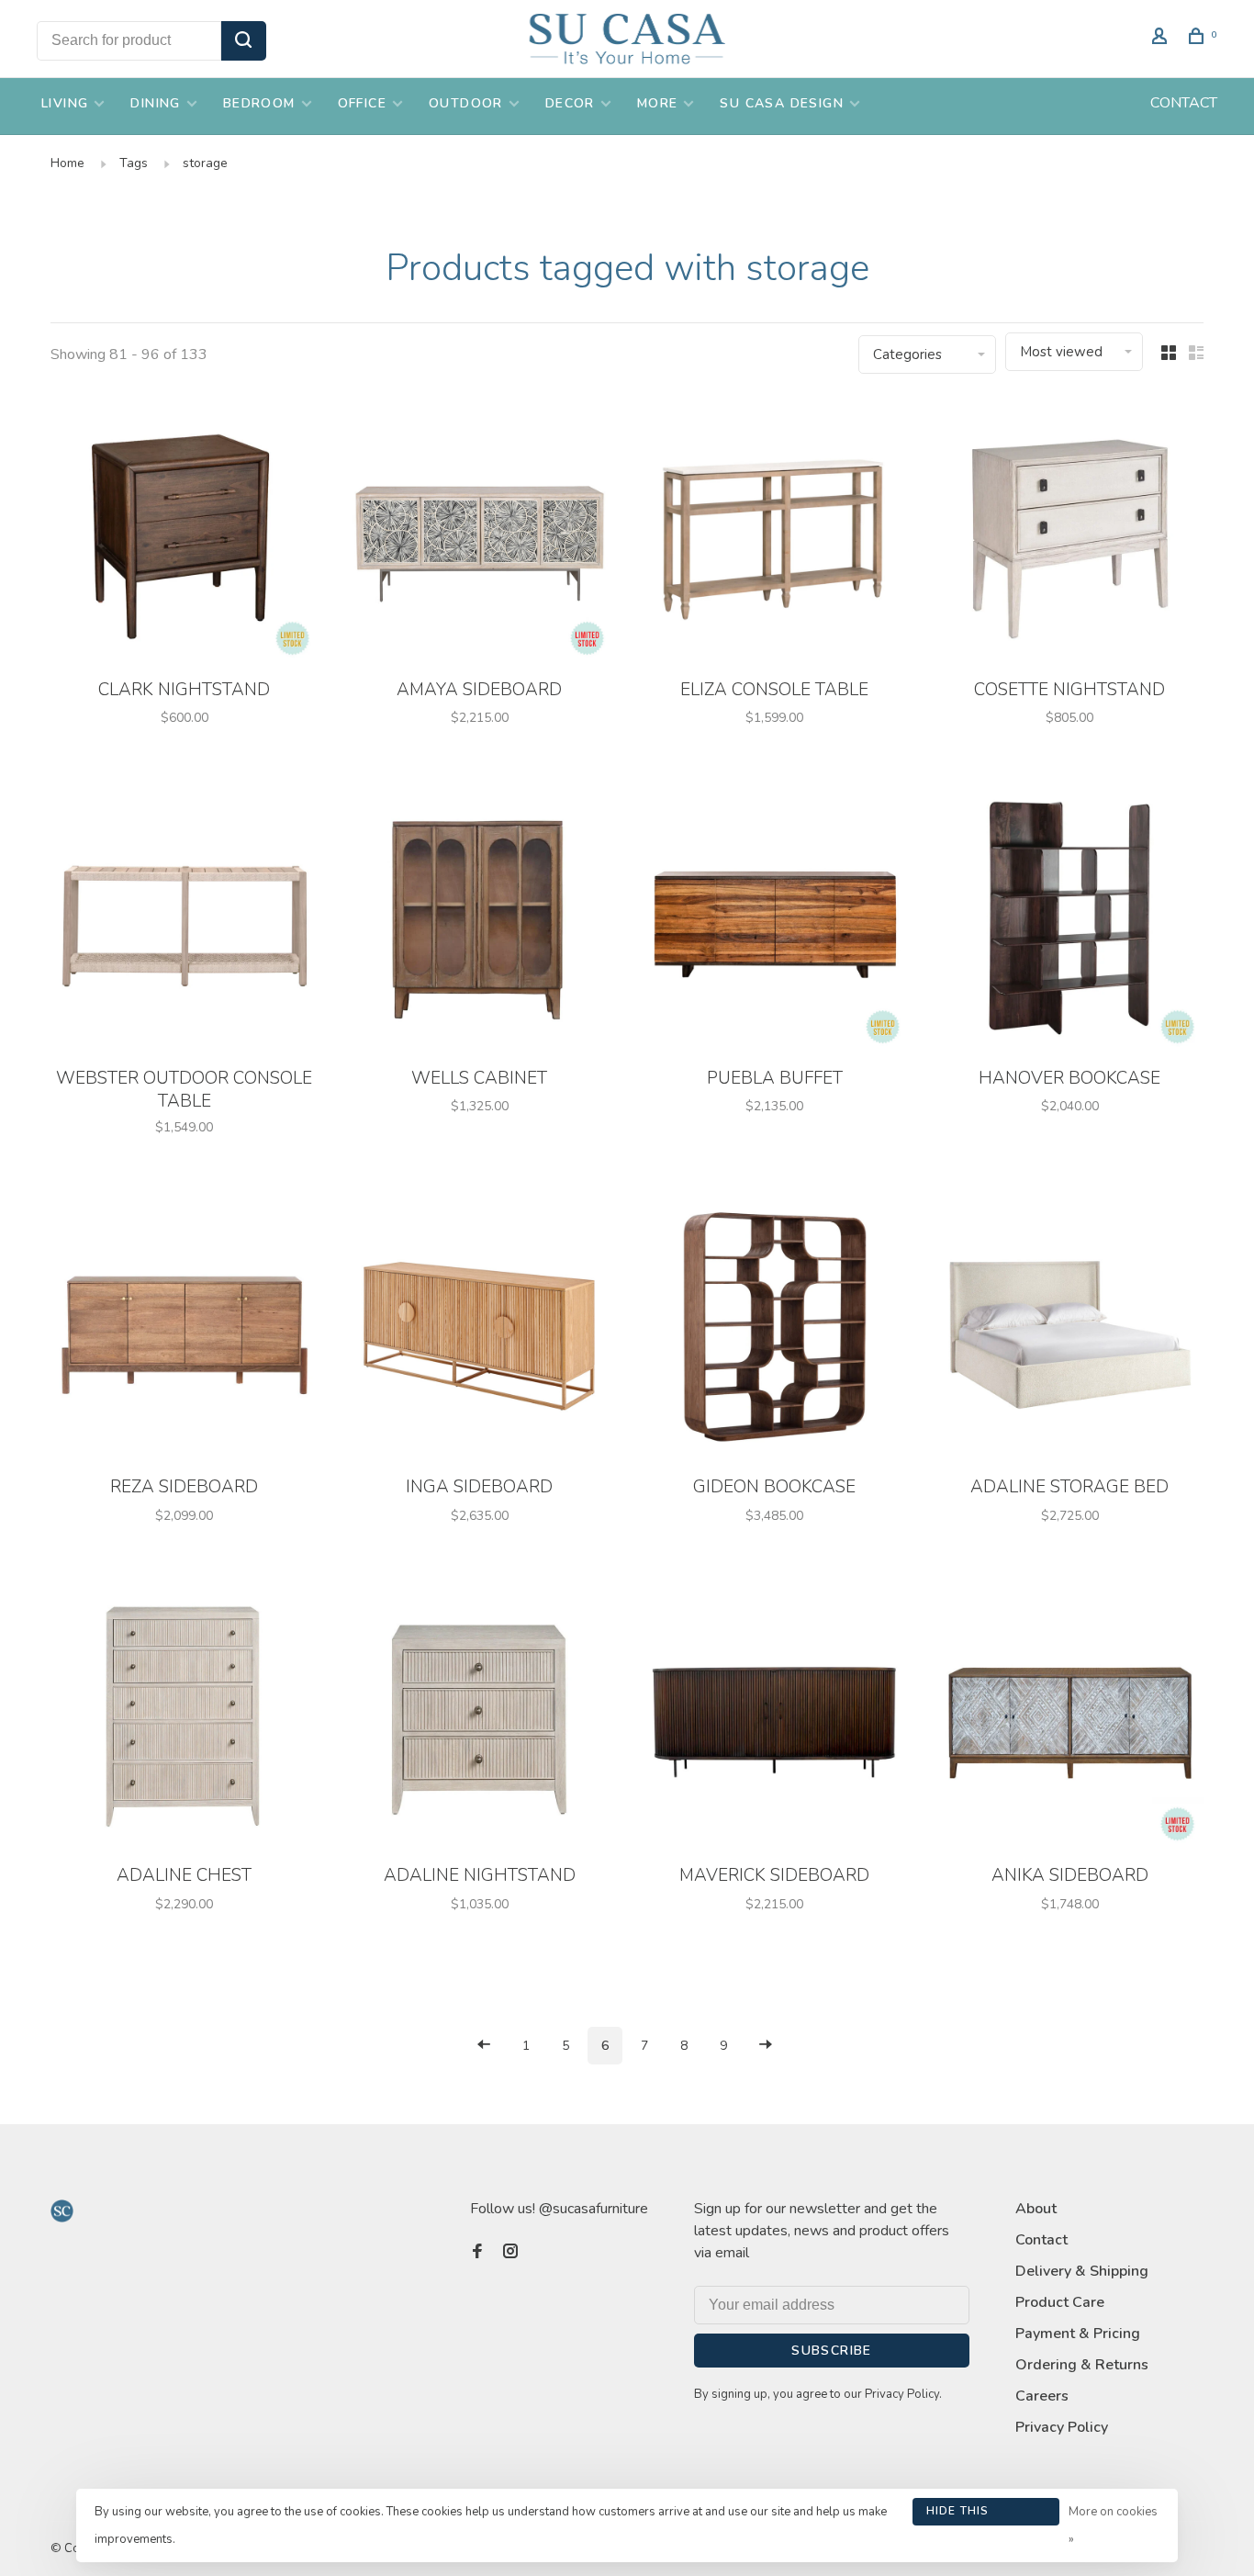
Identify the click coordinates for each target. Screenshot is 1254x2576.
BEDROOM (259, 103)
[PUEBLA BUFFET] (775, 921)
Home (67, 163)
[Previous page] (484, 2046)
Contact (1041, 2240)
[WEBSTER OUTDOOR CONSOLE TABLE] (185, 921)
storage (205, 163)
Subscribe (832, 2351)
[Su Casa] (62, 2211)
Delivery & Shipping (1082, 2271)
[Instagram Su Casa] (510, 2253)
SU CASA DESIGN (782, 103)
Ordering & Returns (1082, 2365)
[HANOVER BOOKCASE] (1070, 921)
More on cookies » (1113, 2525)
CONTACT (1184, 103)
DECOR (570, 103)
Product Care (1060, 2302)
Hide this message (958, 2514)
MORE (658, 103)
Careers (1042, 2396)
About (1036, 2209)
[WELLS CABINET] (480, 921)
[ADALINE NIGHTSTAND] (480, 1719)
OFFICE (362, 103)
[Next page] (766, 2046)
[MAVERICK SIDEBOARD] (775, 1719)
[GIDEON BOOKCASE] (775, 1330)
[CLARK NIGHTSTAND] (185, 532)
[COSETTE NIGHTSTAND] (1070, 532)
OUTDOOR (466, 103)
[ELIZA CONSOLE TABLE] (775, 532)
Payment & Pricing (1078, 2334)
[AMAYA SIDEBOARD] (480, 532)
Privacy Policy (1062, 2427)
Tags (134, 163)
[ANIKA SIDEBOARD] (1070, 1719)
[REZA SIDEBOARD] (185, 1330)
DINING (155, 103)
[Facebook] (477, 2253)
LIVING (65, 103)
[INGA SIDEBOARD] (480, 1330)
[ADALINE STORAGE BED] (1070, 1330)
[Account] (1162, 39)
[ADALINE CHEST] (185, 1719)
